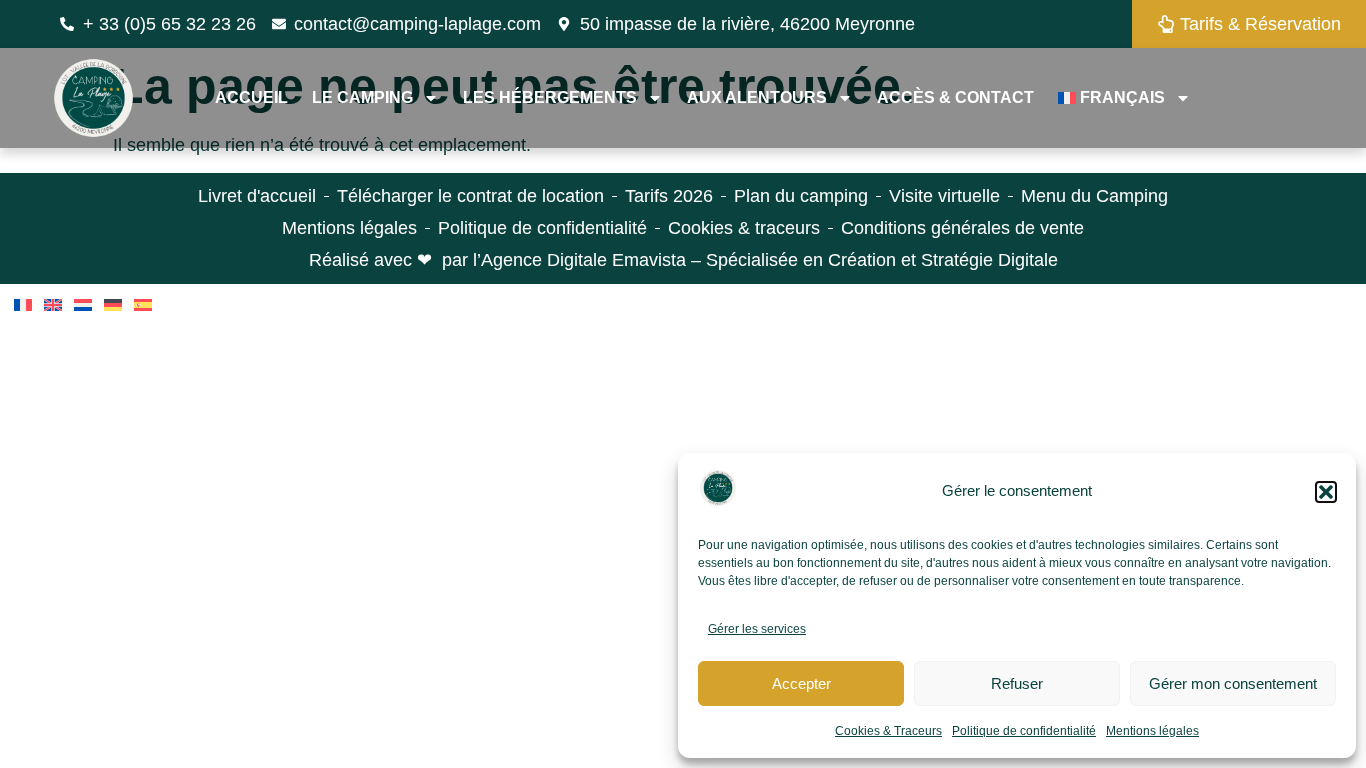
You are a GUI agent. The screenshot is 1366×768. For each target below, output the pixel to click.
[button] (1326, 492)
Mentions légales (1152, 731)
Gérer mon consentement (1233, 683)
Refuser (1017, 683)
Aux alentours (757, 97)
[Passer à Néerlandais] (83, 305)
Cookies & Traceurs (888, 731)
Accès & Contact (955, 97)
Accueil (251, 97)
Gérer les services (757, 629)
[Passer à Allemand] (113, 305)
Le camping (362, 97)
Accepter (801, 683)
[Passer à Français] (23, 305)
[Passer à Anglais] (53, 305)
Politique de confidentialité (1024, 731)
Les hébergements (550, 97)
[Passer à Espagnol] (143, 305)
